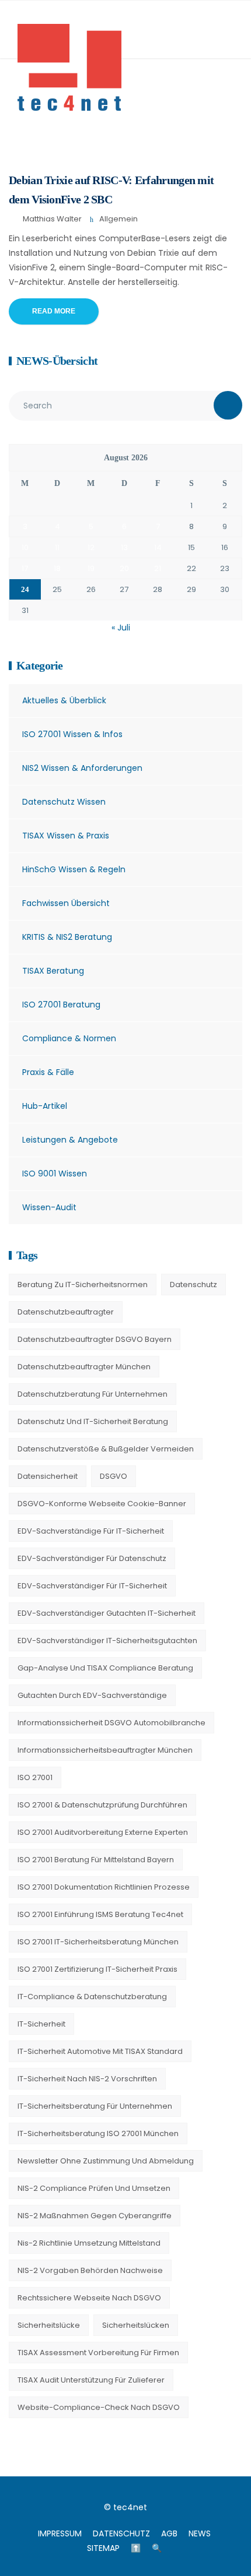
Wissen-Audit (49, 1207)
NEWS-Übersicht (57, 361)
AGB (169, 2533)
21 (158, 568)
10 (25, 547)
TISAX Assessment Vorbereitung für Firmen (98, 2353)
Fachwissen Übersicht (66, 903)
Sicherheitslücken (136, 2325)
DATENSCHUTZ (121, 2533)
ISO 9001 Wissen (55, 1174)
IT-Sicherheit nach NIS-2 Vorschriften (87, 2079)
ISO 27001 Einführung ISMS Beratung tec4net (100, 1914)
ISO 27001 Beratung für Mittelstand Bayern (96, 1860)
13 (124, 547)
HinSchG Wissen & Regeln (74, 869)
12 (91, 547)
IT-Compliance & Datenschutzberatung (92, 1997)
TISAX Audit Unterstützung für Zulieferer (91, 2380)
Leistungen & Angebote (70, 1140)
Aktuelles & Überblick (64, 700)
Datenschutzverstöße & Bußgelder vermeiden (106, 1449)
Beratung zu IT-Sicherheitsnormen (83, 1285)
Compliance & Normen (69, 1038)
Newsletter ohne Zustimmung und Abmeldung (106, 2161)
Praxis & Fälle (48, 1072)
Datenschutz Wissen (64, 802)
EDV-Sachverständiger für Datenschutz (92, 1558)
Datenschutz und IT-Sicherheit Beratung (93, 1421)
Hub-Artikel (45, 1106)
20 (124, 568)
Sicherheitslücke (49, 2325)
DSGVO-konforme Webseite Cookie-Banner (102, 1504)
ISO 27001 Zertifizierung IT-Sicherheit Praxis (97, 1969)
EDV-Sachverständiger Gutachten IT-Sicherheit (107, 1613)
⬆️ (136, 2548)
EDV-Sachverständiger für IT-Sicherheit (92, 1586)
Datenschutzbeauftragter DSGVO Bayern (95, 1339)
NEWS (200, 2533)
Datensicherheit (48, 1476)
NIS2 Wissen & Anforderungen (82, 768)
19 (91, 568)
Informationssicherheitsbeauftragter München (105, 1750)
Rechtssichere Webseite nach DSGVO (89, 2298)
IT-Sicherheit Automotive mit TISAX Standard (100, 2051)
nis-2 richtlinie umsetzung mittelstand (89, 2243)
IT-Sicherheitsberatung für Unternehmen (95, 2106)
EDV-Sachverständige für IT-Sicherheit (91, 1531)
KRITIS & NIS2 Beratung (67, 937)
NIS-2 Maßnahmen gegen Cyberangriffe (95, 2216)
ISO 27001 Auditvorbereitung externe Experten (103, 1832)
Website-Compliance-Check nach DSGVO (99, 2407)
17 (25, 568)
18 (57, 568)
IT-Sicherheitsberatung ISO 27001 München (98, 2133)
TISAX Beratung (53, 971)
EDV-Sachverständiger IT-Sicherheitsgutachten (107, 1641)
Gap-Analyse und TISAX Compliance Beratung (105, 1668)
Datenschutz (194, 1285)
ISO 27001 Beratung (61, 1005)
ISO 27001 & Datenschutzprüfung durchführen (102, 1805)
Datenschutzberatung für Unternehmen (93, 1394)
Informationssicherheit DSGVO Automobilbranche (111, 1723)
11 (57, 547)
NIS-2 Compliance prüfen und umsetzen (94, 2188)
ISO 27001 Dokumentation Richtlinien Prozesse (104, 1887)
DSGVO (114, 1476)
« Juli (121, 628)
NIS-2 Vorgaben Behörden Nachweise (90, 2270)
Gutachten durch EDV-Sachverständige (92, 1695)
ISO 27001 (35, 1777)
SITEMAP (103, 2548)
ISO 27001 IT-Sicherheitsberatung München (98, 1942)
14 (158, 547)
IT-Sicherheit (41, 2024)
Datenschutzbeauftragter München (84, 1367)
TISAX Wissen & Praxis (66, 836)
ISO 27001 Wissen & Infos (72, 734)
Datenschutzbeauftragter (66, 1312)
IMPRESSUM (60, 2533)
